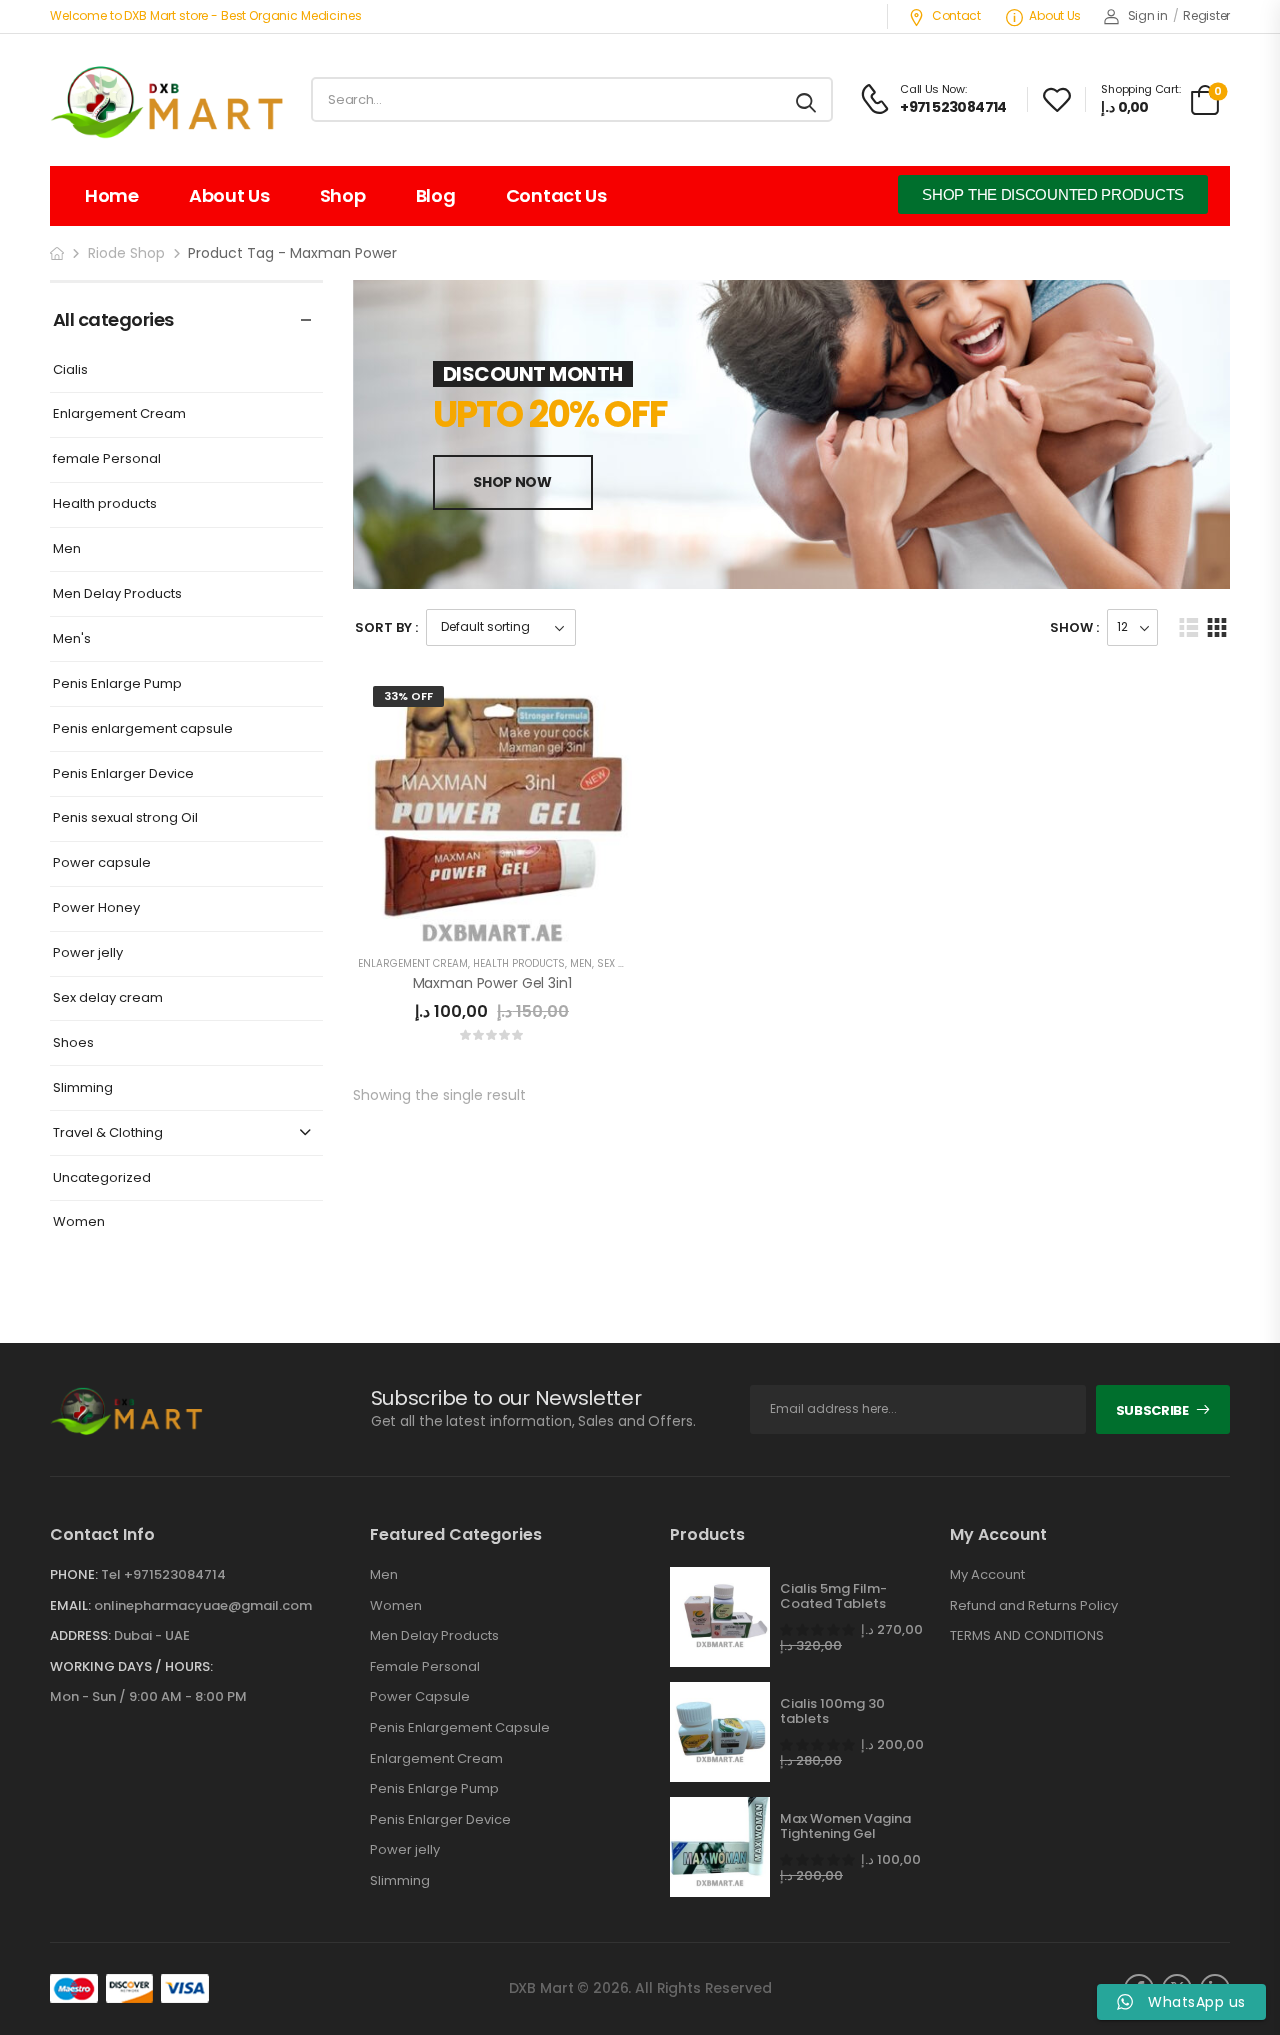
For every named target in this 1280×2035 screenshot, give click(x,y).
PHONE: (74, 1574)
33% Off (408, 696)
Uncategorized (102, 1178)
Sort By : (386, 627)
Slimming (83, 1088)
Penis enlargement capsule (143, 729)
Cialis (70, 370)
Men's (72, 639)
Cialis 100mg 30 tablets (832, 1711)
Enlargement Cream (119, 414)
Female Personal (425, 1667)
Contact (956, 15)
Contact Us (556, 195)
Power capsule (102, 863)
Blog (436, 195)
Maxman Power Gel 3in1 (492, 983)
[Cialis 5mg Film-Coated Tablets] (720, 1617)
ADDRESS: (80, 1635)
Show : (1074, 627)
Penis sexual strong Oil (125, 818)
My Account (987, 1575)
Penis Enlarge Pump (117, 684)
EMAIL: (70, 1605)
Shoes (73, 1043)
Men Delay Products (117, 594)
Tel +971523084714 (163, 1574)
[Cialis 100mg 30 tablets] (720, 1732)
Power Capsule (420, 1697)
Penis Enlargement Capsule (460, 1728)
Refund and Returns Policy (1034, 1606)
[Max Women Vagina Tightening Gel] (720, 1847)
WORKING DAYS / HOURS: (131, 1667)
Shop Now (512, 482)
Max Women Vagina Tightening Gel (845, 1826)
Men (67, 549)
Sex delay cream (108, 998)
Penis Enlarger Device (123, 774)
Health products (105, 504)
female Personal (107, 459)
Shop (343, 195)
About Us (1055, 15)
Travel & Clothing (108, 1133)
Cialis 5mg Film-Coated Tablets (833, 1596)
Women (79, 1222)
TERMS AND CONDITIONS (1027, 1636)
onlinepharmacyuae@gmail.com (203, 1605)
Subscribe (1152, 1410)
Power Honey (96, 908)
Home (112, 195)
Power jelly (88, 953)
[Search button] (807, 100)
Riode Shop (126, 253)
